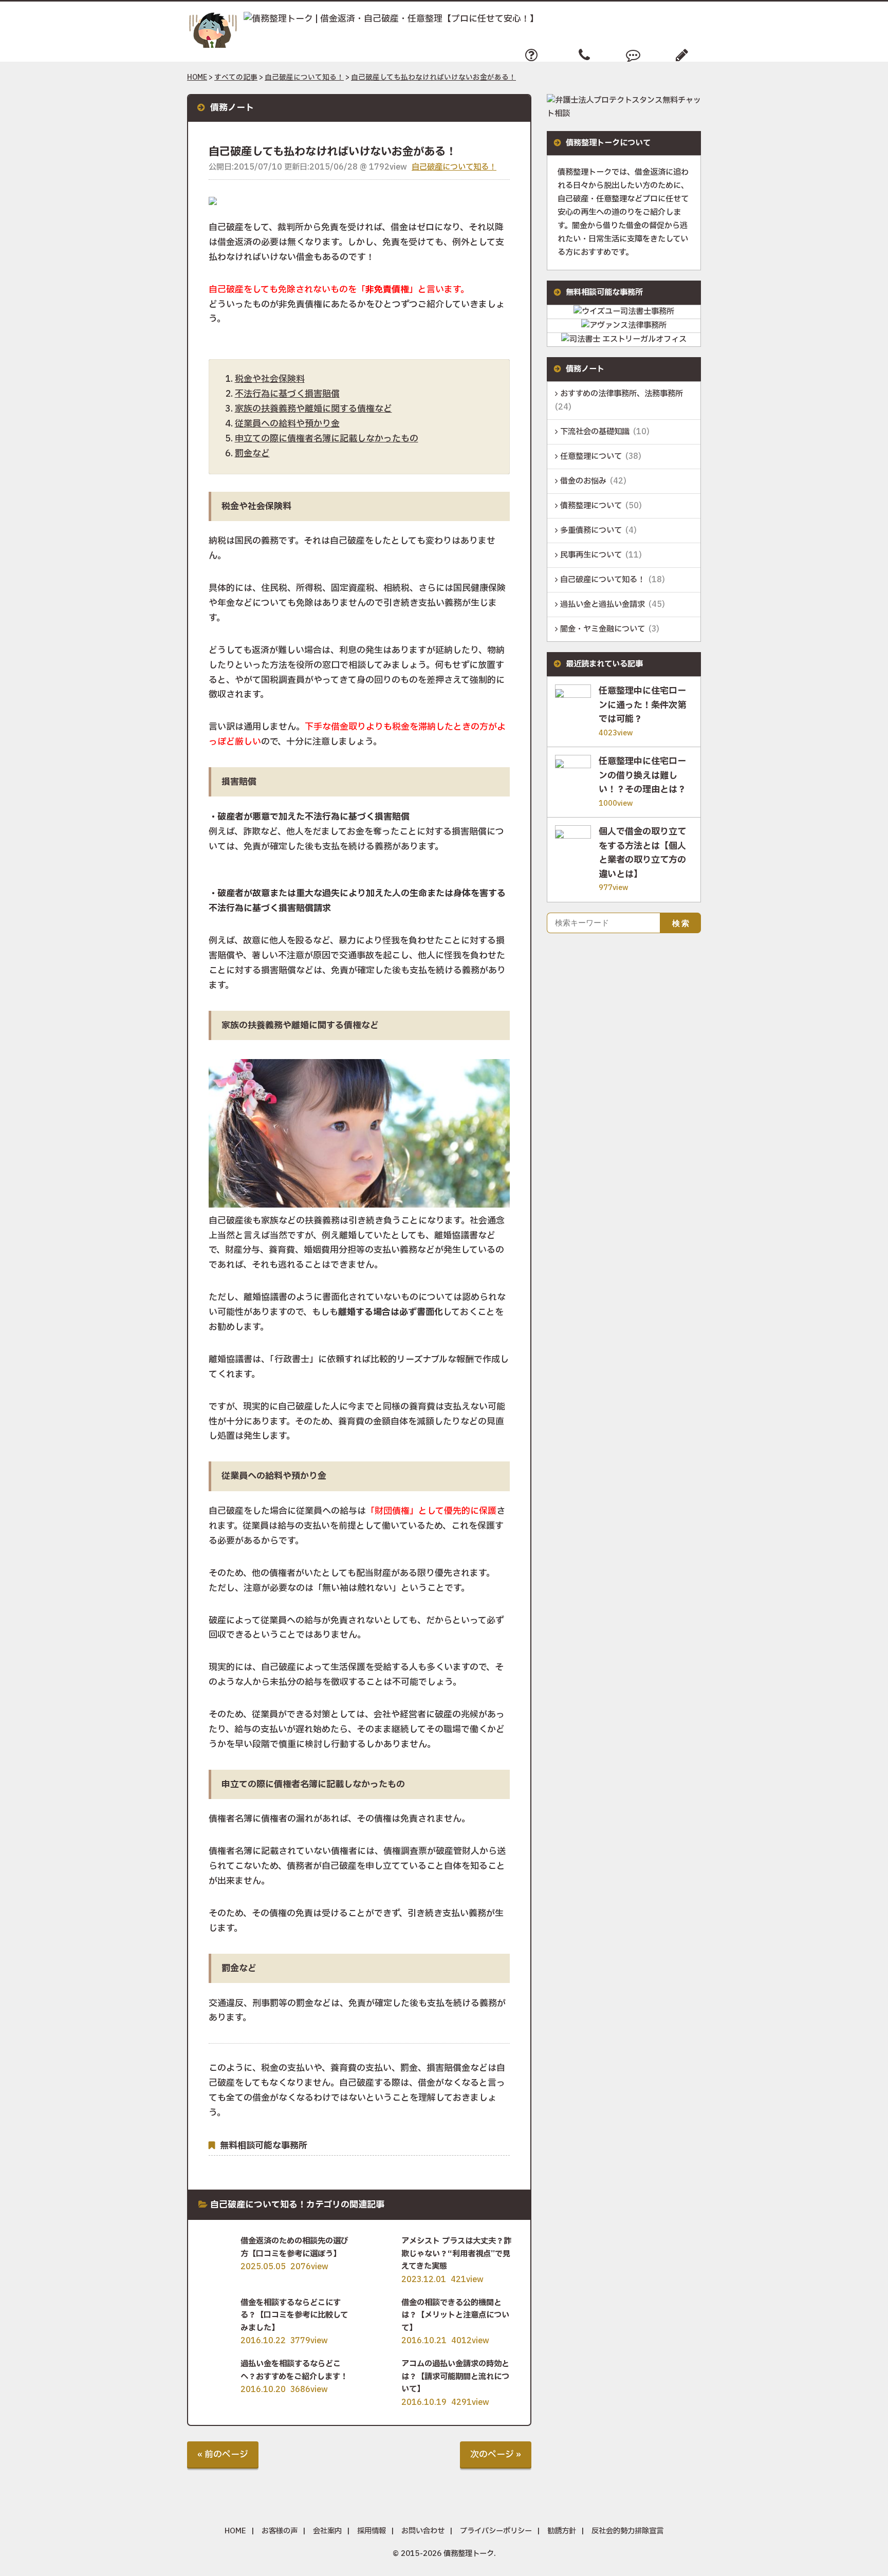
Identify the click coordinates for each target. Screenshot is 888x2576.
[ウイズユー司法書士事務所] (624, 312)
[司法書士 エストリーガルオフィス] (624, 339)
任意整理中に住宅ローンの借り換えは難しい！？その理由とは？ (642, 776)
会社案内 (327, 2531)
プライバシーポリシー (496, 2531)
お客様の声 (280, 2531)
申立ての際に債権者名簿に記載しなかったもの (327, 439)
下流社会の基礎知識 (595, 432)
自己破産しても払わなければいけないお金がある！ (433, 78)
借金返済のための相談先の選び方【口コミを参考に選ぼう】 (294, 2247)
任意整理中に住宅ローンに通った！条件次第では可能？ (642, 705)
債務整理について (591, 506)
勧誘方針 (562, 2531)
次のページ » (496, 2454)
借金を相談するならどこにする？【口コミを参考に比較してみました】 (294, 2315)
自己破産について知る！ (304, 78)
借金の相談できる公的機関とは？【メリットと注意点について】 (455, 2315)
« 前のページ (223, 2454)
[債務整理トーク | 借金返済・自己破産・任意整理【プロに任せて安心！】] (363, 19)
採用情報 (372, 2531)
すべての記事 (236, 78)
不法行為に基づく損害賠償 (287, 394)
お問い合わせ (423, 2531)
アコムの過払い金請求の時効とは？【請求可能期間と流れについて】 (455, 2377)
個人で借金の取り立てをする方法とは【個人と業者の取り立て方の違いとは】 (642, 853)
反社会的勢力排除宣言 (627, 2531)
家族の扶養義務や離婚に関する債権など (313, 409)
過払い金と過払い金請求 (603, 605)
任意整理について (591, 457)
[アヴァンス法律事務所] (624, 326)
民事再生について (591, 555)
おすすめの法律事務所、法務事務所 (622, 394)
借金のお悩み (583, 481)
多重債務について (591, 531)
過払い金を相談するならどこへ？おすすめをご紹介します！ (294, 2370)
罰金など (252, 453)
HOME (197, 78)
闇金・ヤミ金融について (603, 629)
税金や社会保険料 (270, 379)
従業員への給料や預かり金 (287, 424)
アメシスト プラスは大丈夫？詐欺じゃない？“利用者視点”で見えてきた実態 (456, 2254)
